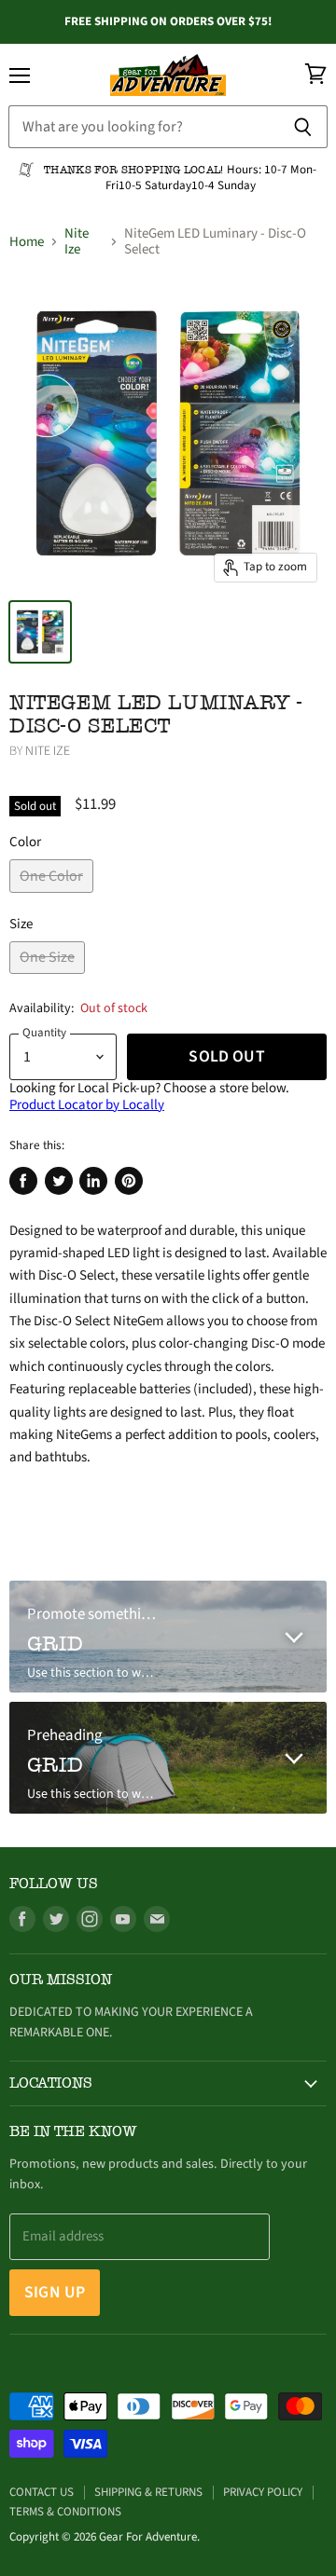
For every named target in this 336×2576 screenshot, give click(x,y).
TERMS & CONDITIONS (65, 2512)
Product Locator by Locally (87, 1105)
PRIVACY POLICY (263, 2492)
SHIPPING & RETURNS (148, 2492)
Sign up (55, 2292)
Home (27, 242)
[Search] (303, 127)
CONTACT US (42, 2492)
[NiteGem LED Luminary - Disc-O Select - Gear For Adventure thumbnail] (40, 632)
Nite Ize (77, 242)
